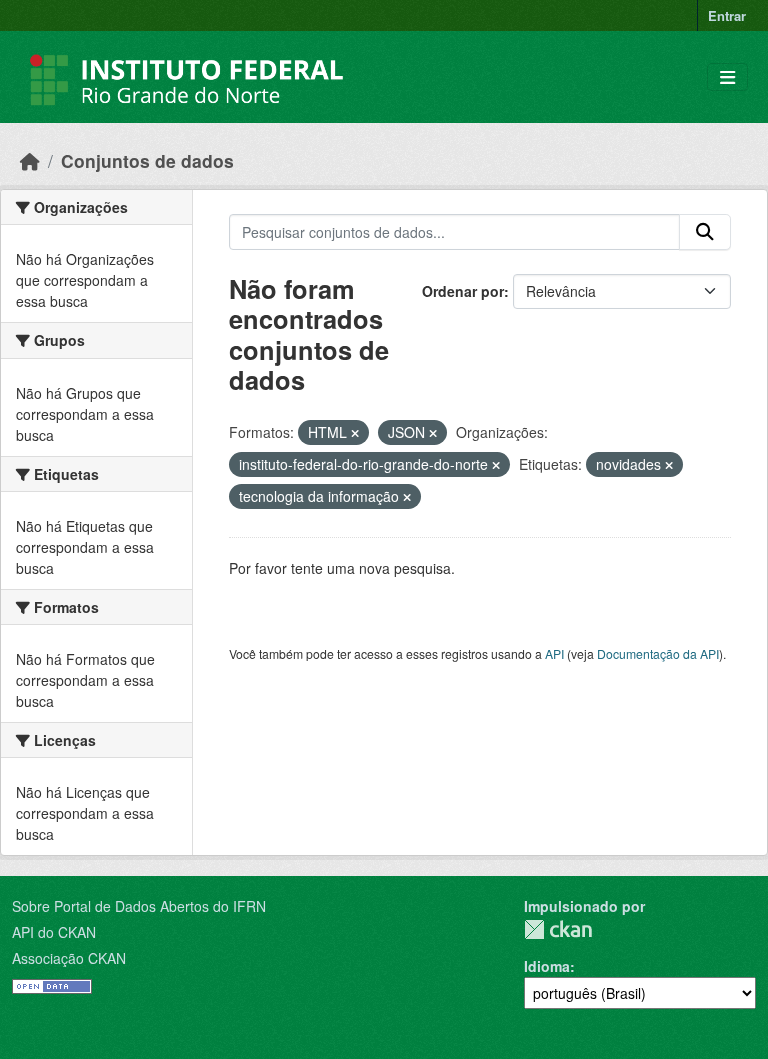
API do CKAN (54, 932)
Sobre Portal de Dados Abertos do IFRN (139, 906)
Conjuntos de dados (147, 160)
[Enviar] (705, 232)
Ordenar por (463, 291)
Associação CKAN (69, 958)
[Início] (30, 160)
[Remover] (355, 433)
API (554, 653)
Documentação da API (658, 653)
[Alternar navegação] (727, 77)
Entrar (727, 15)
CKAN (558, 929)
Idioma (547, 966)
